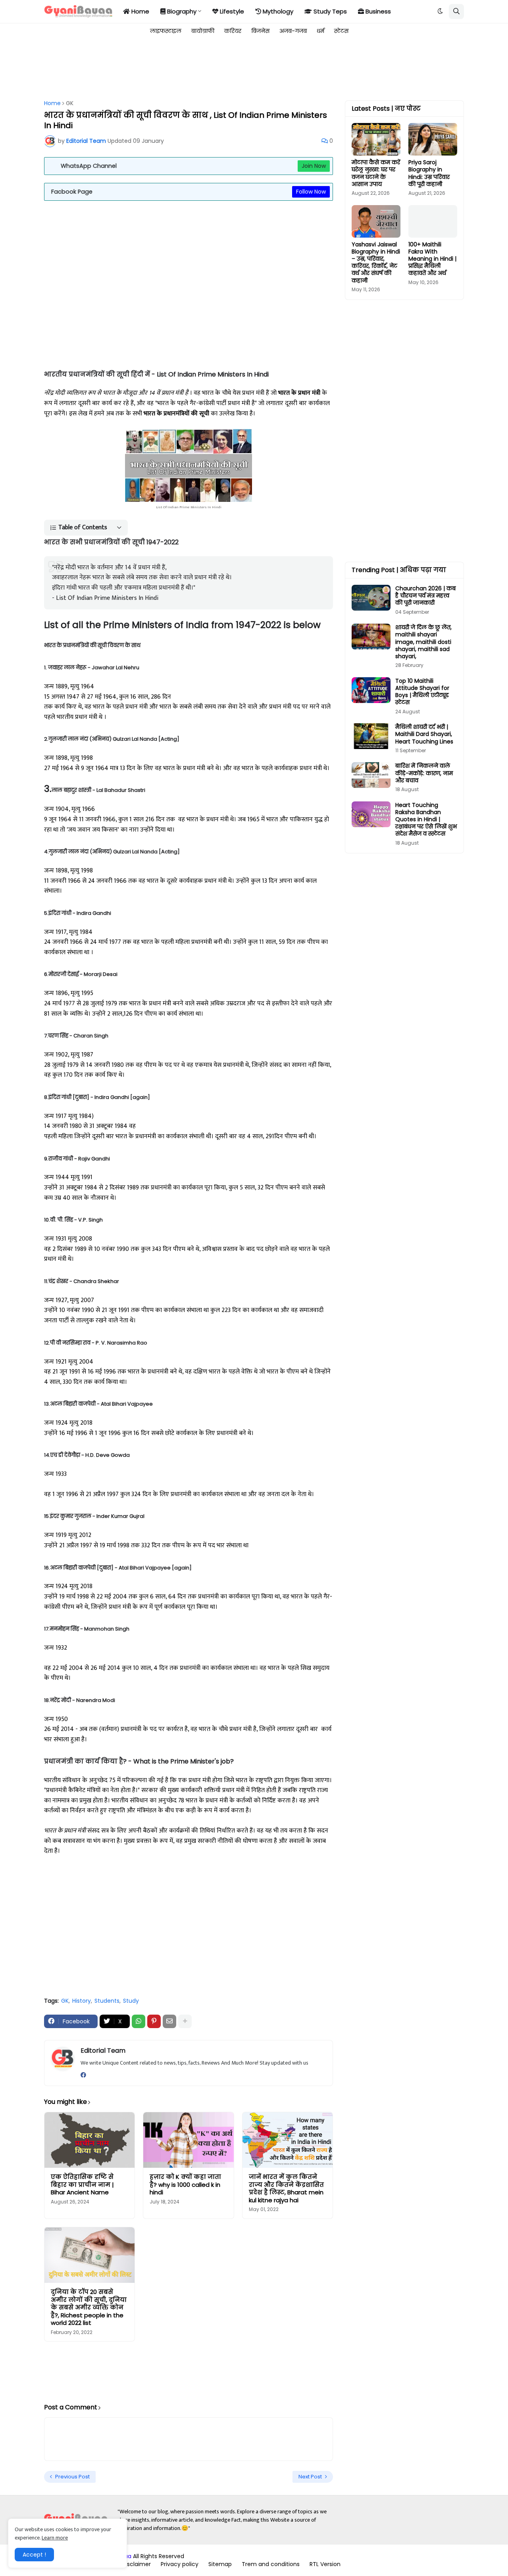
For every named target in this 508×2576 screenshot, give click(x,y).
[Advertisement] (189, 68)
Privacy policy (180, 2564)
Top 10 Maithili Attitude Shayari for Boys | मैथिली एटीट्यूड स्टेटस (422, 692)
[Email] (169, 2021)
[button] (440, 12)
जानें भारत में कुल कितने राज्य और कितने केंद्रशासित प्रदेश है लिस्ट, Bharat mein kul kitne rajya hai (286, 2188)
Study (131, 2001)
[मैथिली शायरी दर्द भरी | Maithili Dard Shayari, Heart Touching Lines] (371, 736)
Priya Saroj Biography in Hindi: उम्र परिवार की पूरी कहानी (429, 173)
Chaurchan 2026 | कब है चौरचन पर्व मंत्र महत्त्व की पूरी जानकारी (425, 596)
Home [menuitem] (140, 11)
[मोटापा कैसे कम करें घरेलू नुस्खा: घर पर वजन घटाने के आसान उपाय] (376, 139)
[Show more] (185, 2021)
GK (70, 103)
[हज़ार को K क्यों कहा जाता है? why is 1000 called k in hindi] (188, 2140)
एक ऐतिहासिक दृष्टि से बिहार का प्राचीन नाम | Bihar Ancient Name (82, 2185)
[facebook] (83, 2075)
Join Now (314, 166)
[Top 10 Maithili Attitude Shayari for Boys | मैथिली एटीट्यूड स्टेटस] (371, 690)
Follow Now (311, 192)
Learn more (55, 2538)
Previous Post (72, 2477)
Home (52, 103)
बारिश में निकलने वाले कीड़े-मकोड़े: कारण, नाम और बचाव (424, 773)
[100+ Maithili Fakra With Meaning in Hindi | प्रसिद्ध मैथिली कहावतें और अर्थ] (433, 221)
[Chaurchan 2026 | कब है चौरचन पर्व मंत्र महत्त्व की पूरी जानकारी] (371, 598)
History (82, 2001)
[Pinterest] (154, 2021)
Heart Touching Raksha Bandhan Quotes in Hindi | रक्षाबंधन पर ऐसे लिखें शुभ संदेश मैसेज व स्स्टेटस (426, 819)
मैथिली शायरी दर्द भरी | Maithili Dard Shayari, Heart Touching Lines (424, 734)
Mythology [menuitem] (277, 11)
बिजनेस (260, 31)
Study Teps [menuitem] (329, 11)
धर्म (320, 31)
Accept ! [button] (34, 2555)
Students (107, 2001)
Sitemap (220, 2564)
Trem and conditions (271, 2564)
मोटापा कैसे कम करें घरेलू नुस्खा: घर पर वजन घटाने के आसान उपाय (376, 173)
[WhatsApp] (139, 2021)
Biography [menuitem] (181, 11)
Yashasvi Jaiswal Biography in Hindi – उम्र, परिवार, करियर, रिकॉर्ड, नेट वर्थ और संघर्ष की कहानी (376, 262)
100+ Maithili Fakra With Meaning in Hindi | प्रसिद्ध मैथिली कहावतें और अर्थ (432, 259)
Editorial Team (103, 2051)
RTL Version (325, 2564)
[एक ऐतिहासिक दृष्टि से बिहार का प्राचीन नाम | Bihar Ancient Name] (89, 2140)
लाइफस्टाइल (166, 31)
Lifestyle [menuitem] (231, 11)
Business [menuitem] (377, 11)
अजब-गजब (293, 31)
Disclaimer (136, 2564)
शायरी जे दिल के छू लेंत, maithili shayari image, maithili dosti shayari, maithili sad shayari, (423, 642)
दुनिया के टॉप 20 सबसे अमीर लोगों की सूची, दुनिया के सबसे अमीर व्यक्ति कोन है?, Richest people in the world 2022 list (89, 2307)
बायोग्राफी (203, 31)
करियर (233, 31)
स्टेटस (341, 31)
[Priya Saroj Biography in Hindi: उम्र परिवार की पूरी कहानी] (433, 139)
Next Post (310, 2477)
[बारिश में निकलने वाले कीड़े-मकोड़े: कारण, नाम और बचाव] (371, 775)
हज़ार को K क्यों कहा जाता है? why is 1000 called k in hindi (185, 2185)
